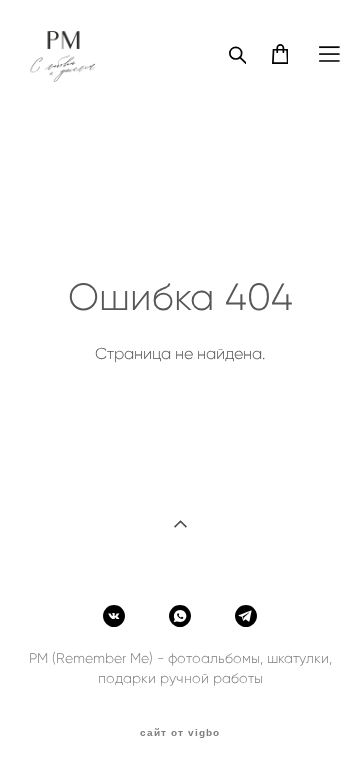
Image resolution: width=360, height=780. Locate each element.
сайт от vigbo (180, 733)
